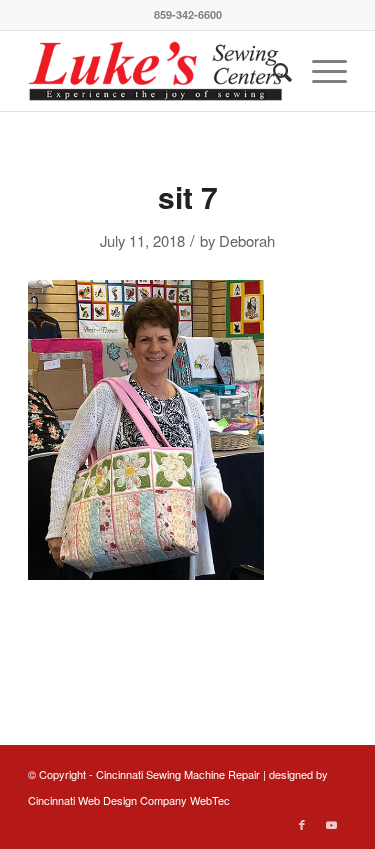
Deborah (247, 240)
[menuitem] (272, 71)
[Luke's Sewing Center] (155, 71)
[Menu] (319, 71)
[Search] (272, 71)
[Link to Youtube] (332, 824)
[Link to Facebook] (302, 824)
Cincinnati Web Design (82, 800)
